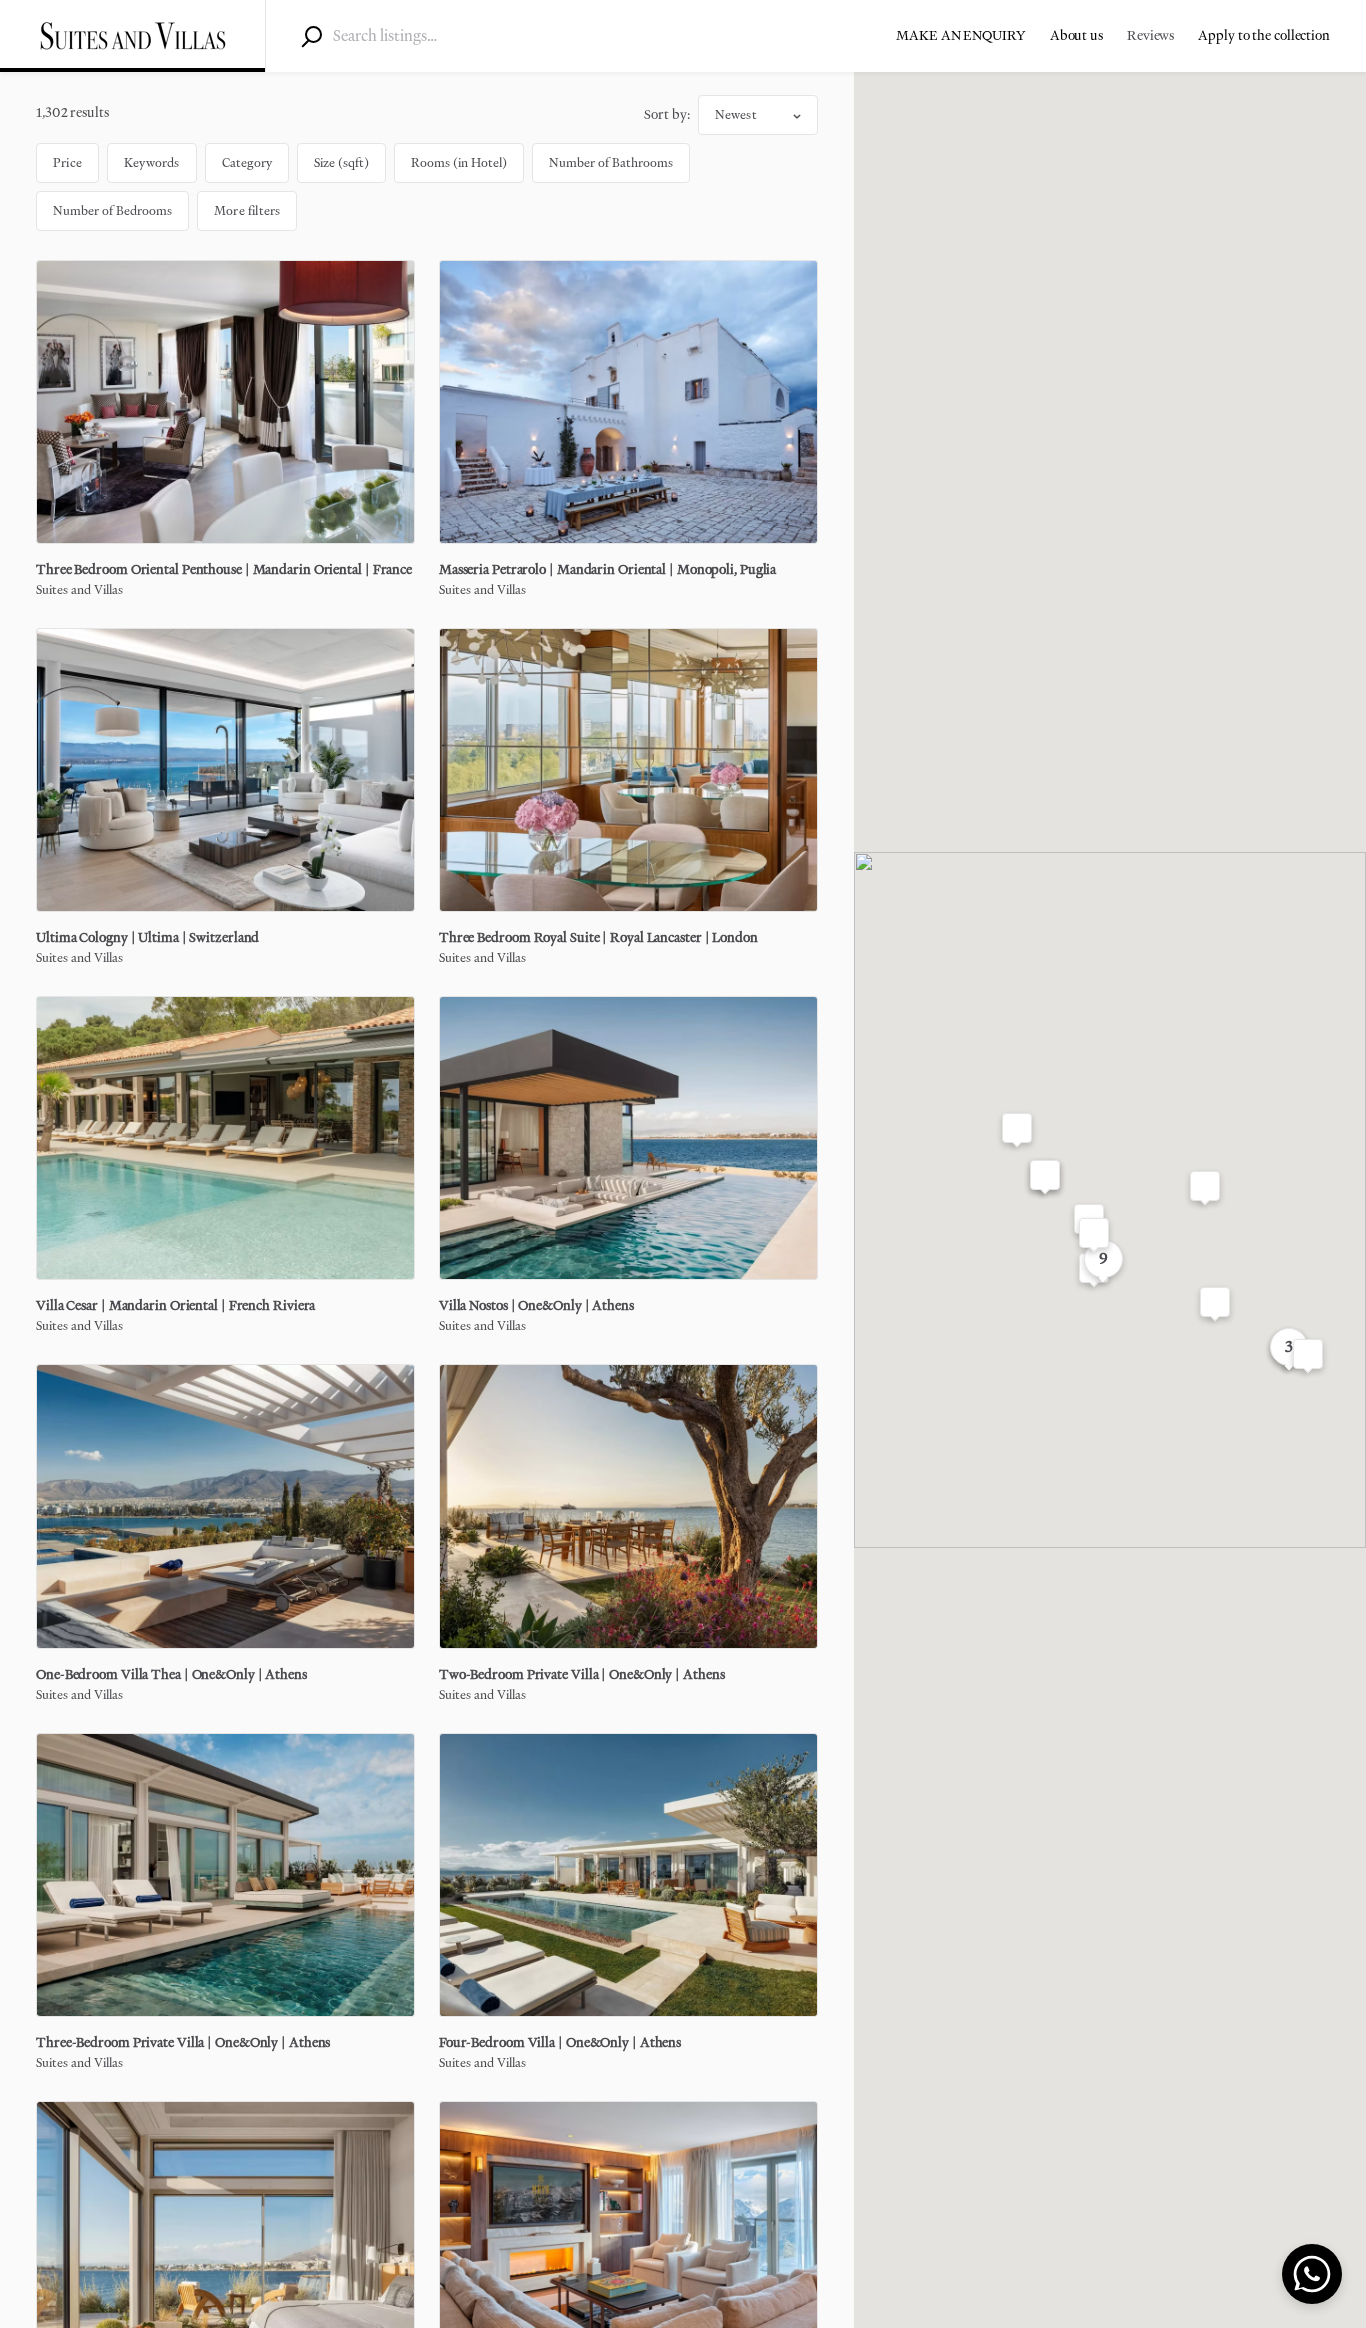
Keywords (152, 163)
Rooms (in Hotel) (459, 163)
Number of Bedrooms (112, 211)
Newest (736, 115)
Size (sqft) (341, 163)
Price (67, 163)
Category (247, 163)
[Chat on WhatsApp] (1312, 2274)
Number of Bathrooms (611, 163)
